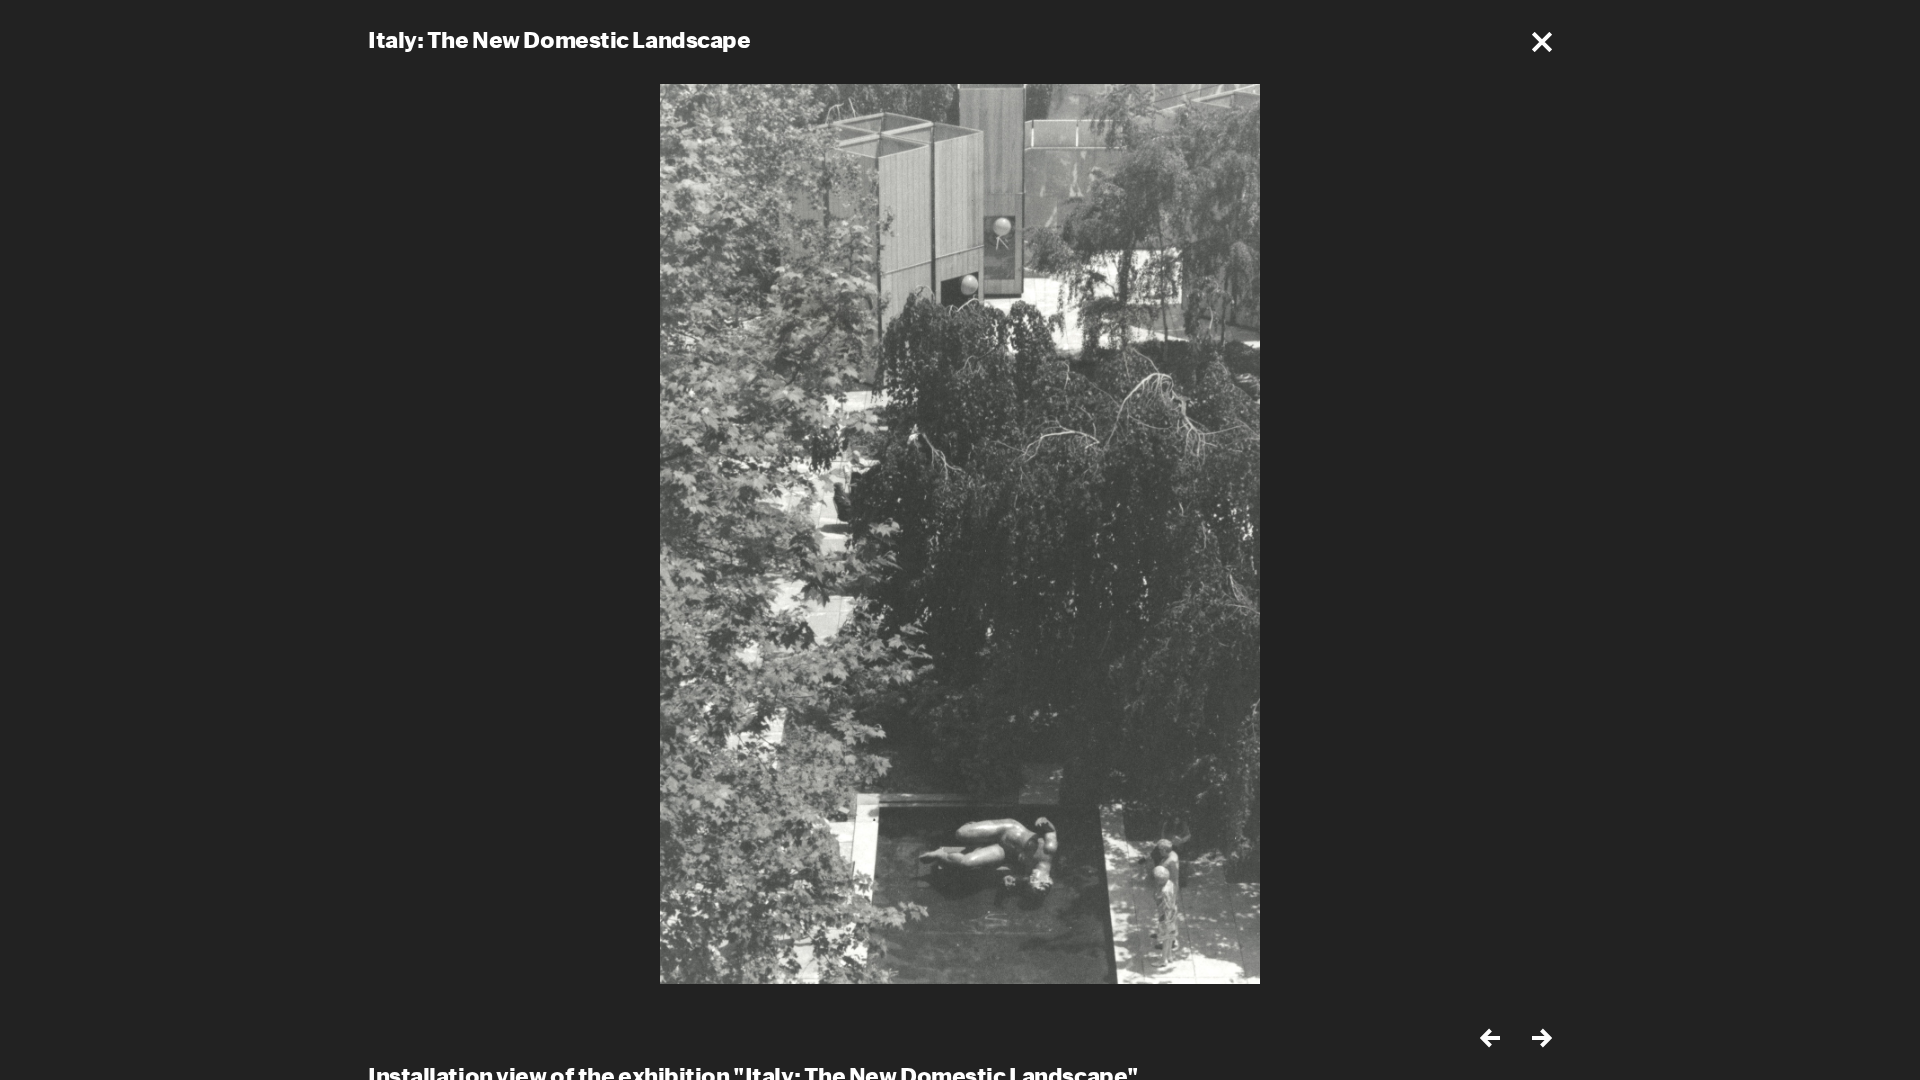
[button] (1542, 42)
